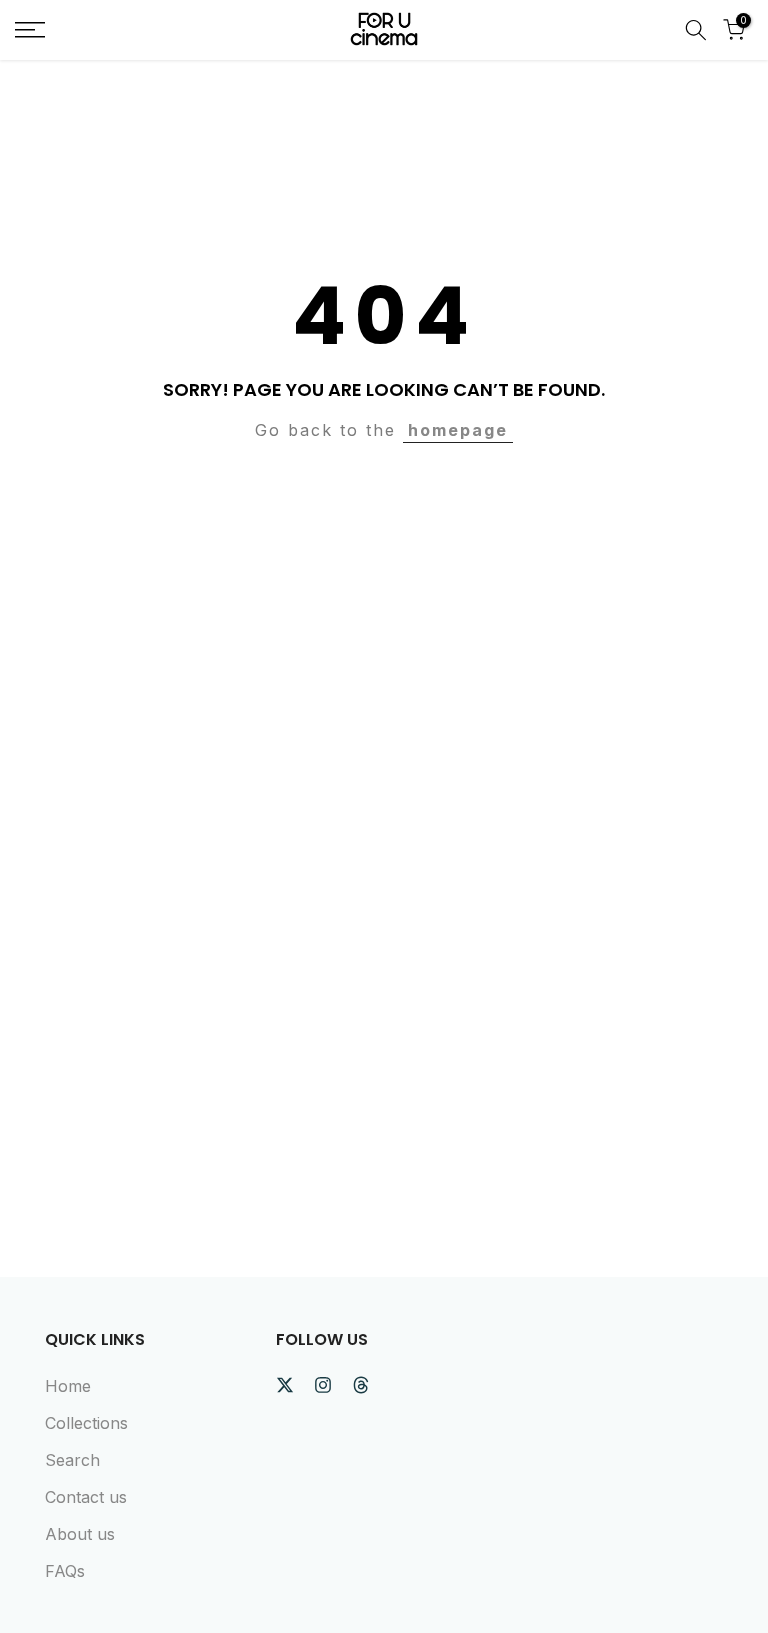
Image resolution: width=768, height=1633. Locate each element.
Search (72, 1460)
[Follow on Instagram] (323, 1385)
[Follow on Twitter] (285, 1385)
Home (68, 1386)
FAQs (65, 1571)
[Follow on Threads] (361, 1385)
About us (80, 1534)
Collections (86, 1423)
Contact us (86, 1497)
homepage (458, 430)
